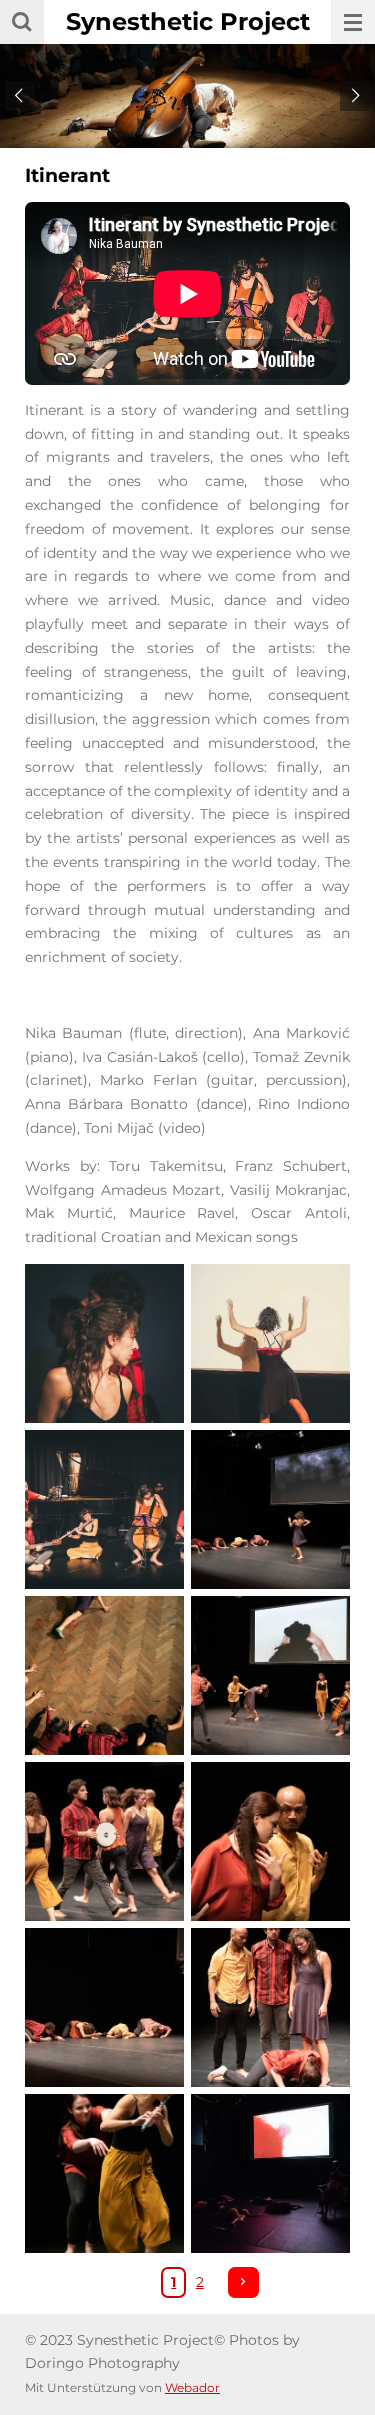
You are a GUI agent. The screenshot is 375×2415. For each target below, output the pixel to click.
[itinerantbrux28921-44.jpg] (271, 2173)
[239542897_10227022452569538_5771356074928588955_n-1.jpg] (105, 1343)
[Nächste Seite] (244, 2283)
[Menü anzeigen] (353, 22)
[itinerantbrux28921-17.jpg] (105, 1841)
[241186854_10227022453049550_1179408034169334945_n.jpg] (271, 1343)
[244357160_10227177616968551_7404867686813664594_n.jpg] (271, 1509)
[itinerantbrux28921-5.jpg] (271, 1841)
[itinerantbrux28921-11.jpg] (271, 1675)
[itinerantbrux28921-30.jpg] (271, 2007)
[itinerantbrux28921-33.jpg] (105, 2173)
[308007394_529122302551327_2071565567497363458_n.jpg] (105, 1675)
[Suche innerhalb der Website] (22, 22)
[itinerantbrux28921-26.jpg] (105, 2007)
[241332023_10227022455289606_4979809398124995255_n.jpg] (105, 1509)
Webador (192, 2388)
